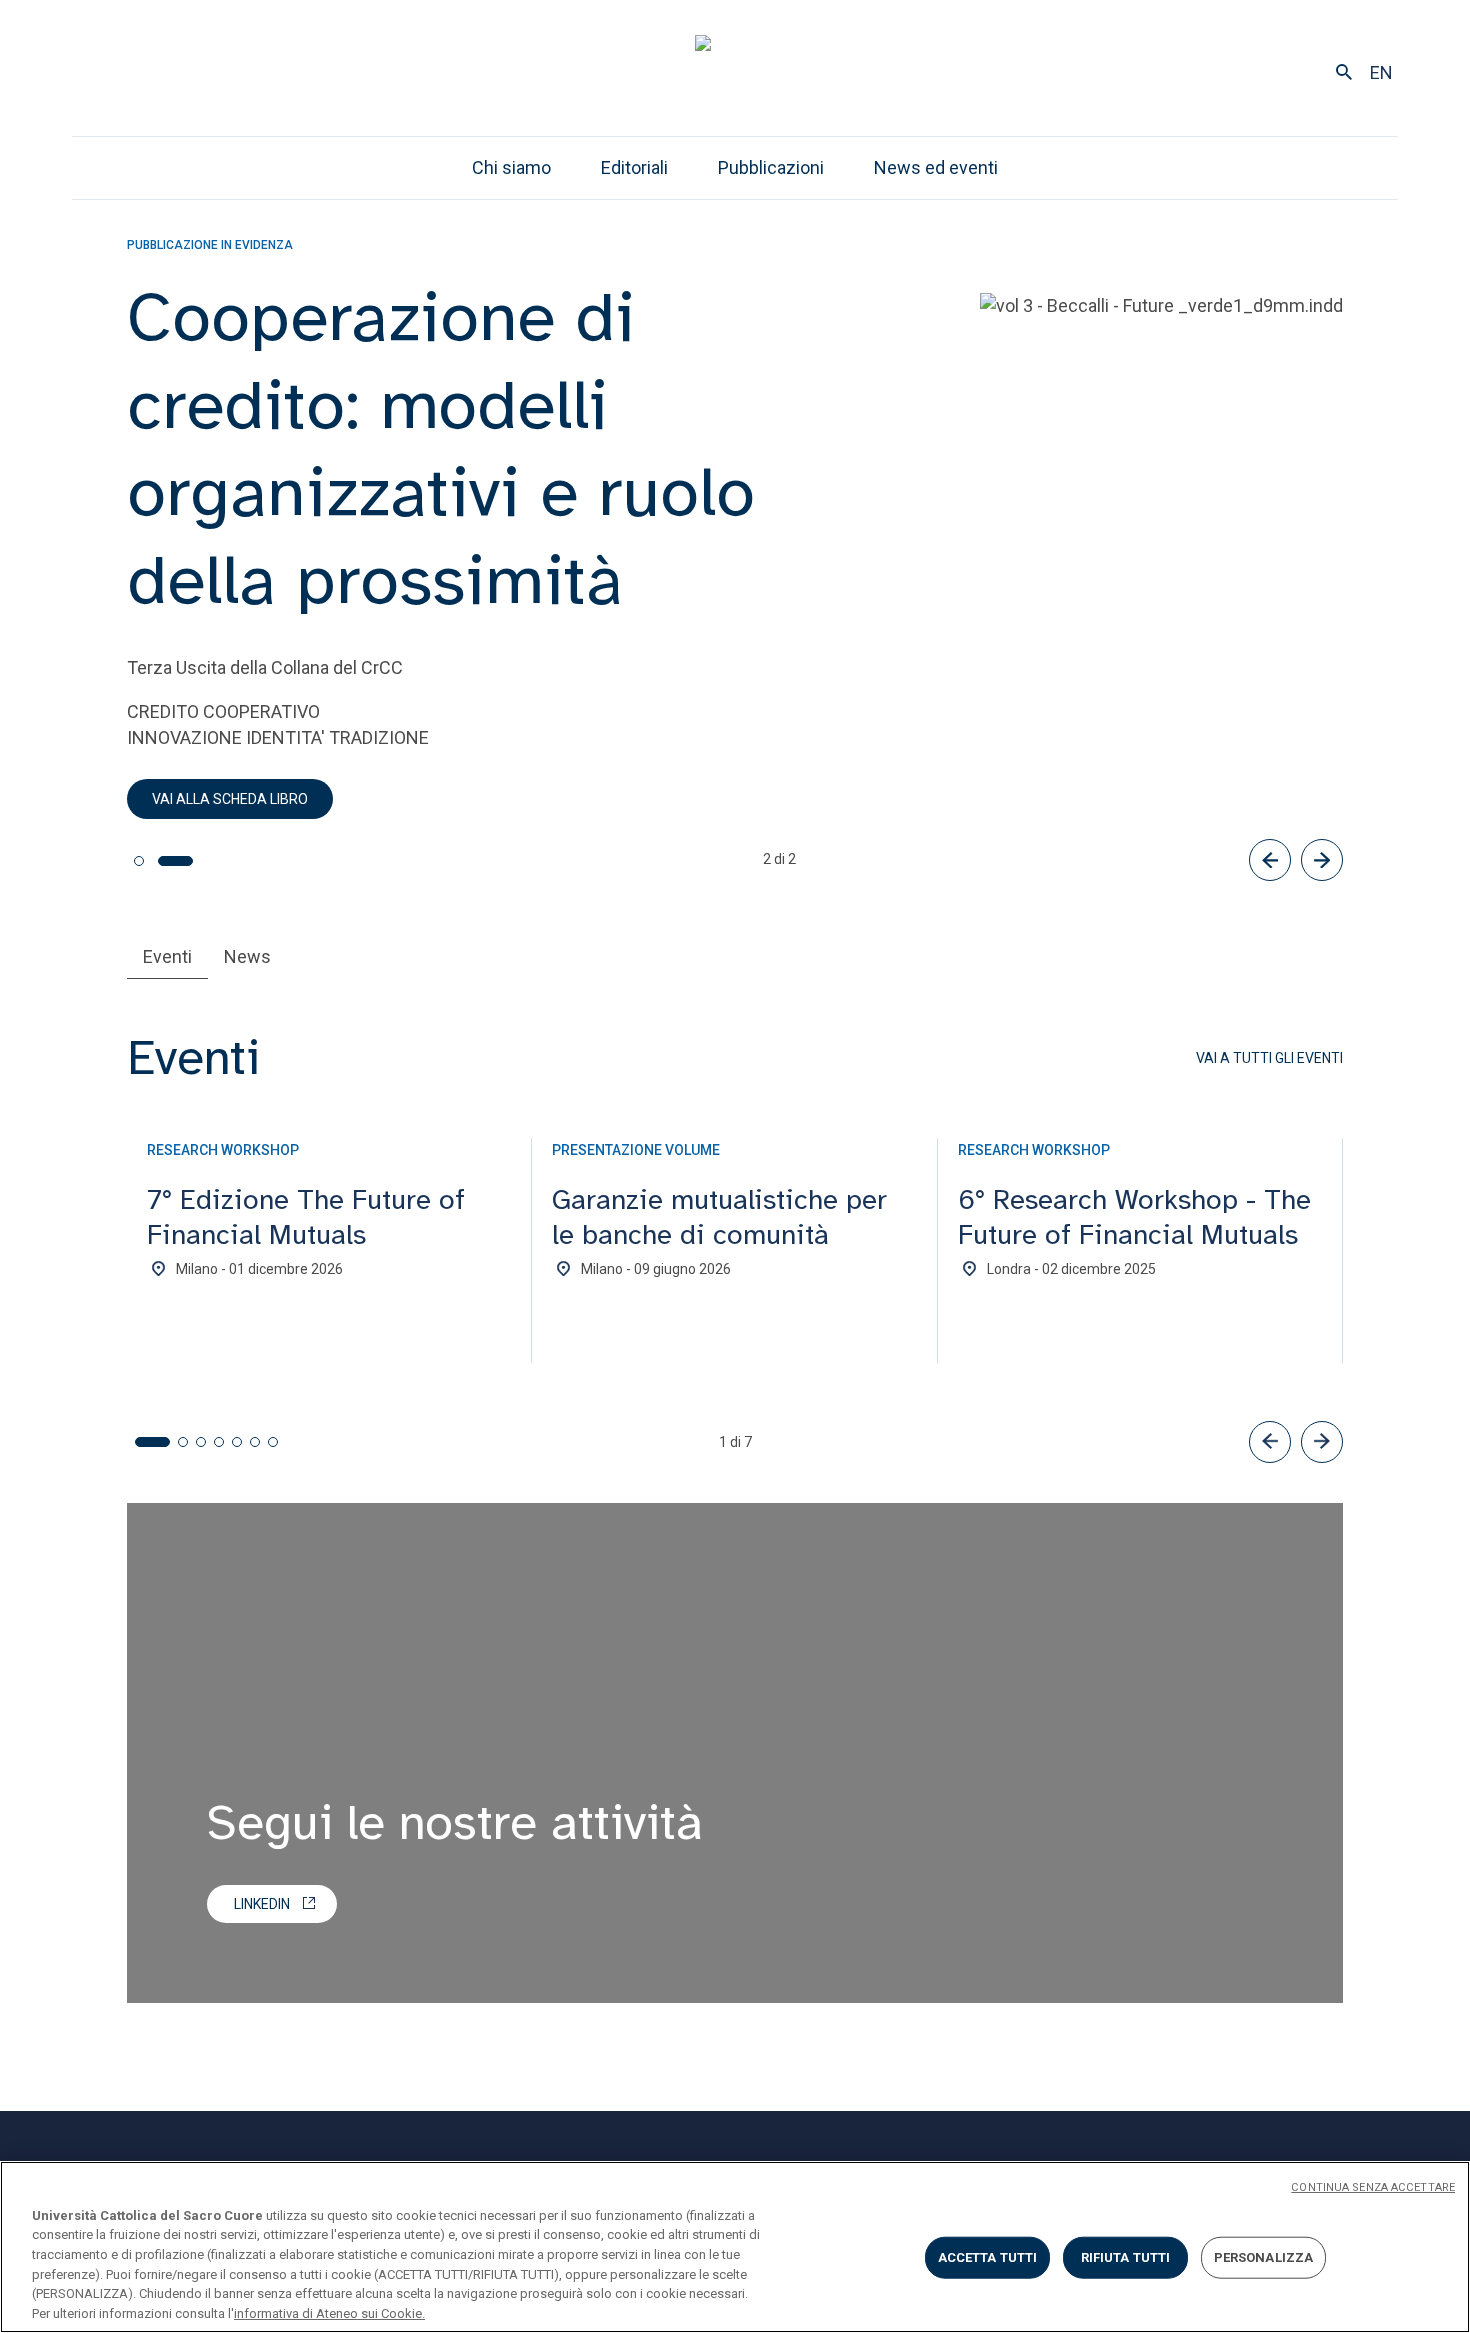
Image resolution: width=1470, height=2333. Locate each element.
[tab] (139, 861)
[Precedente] (1270, 860)
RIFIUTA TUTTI (1126, 2257)
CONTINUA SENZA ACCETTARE (1373, 2187)
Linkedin (262, 1904)
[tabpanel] (735, 1250)
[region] (735, 2247)
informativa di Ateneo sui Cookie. (329, 2312)
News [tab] (247, 956)
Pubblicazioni (771, 167)
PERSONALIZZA (1264, 2257)
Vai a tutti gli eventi (1269, 1058)
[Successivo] (1322, 860)
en (1381, 72)
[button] (1270, 1442)
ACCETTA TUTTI (988, 2257)
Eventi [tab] (167, 956)
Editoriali (634, 167)
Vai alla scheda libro (230, 799)
